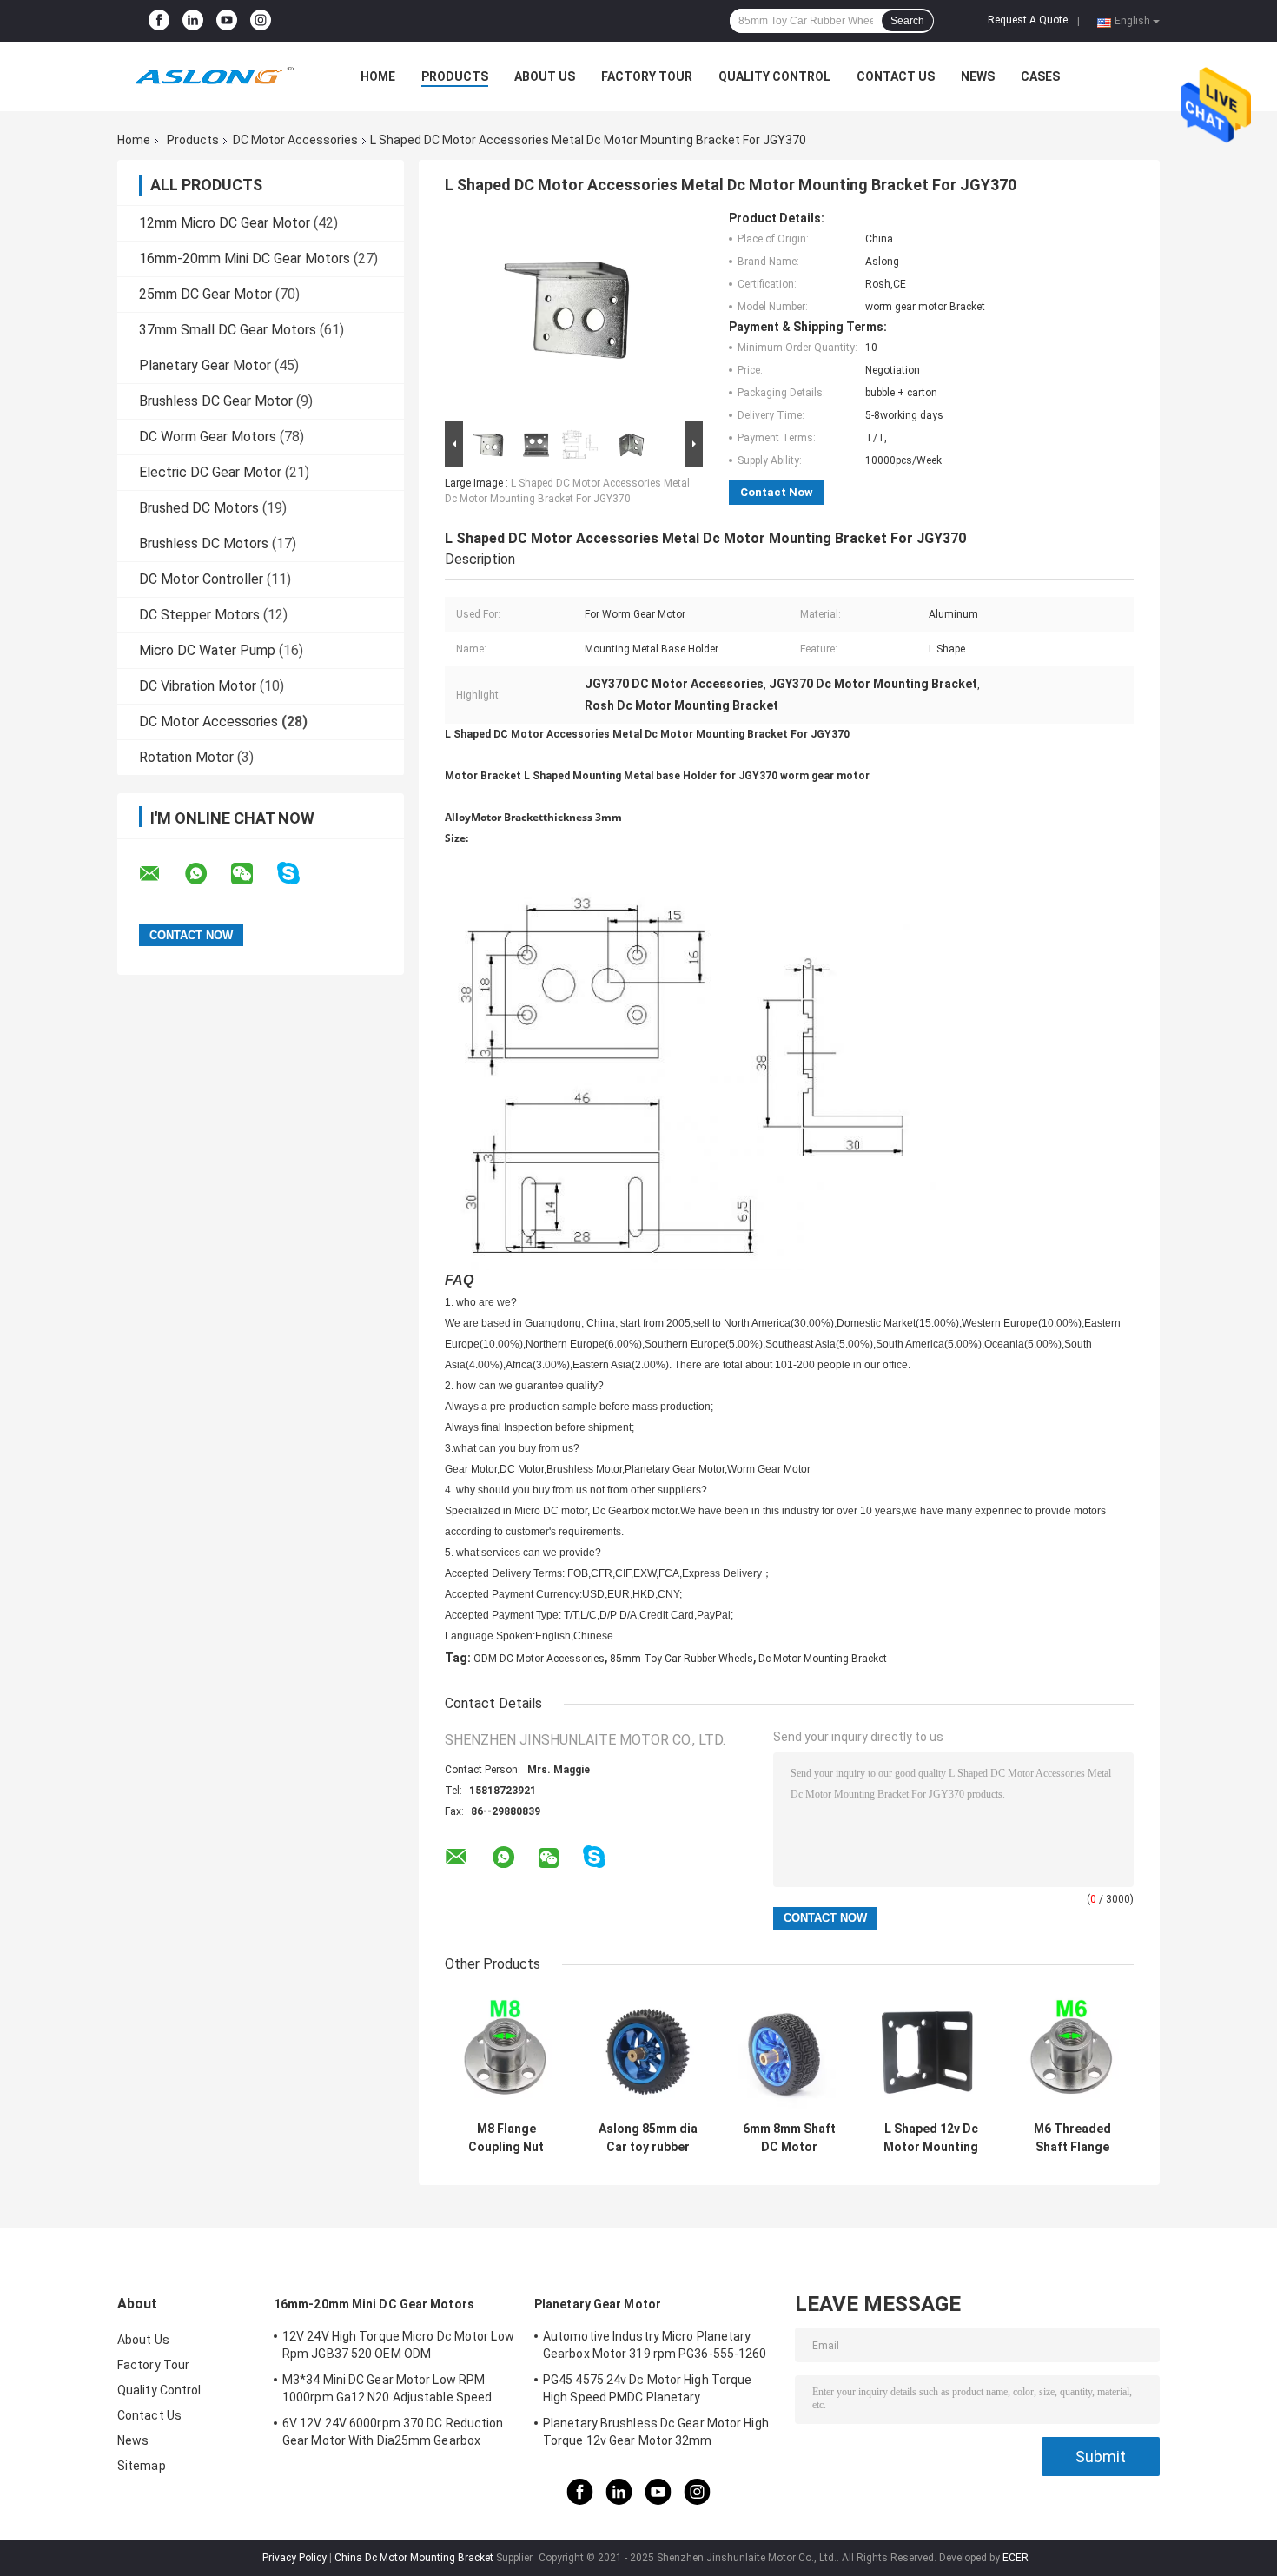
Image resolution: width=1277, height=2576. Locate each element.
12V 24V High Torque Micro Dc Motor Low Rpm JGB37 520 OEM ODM (398, 2345)
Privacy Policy (294, 2558)
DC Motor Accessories (295, 140)
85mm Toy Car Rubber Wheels (682, 1659)
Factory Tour (647, 76)
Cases (1040, 76)
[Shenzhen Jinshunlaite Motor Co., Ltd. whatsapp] (207, 874)
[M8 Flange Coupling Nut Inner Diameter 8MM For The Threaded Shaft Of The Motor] (506, 2052)
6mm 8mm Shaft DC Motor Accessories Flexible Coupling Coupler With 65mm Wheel (790, 2138)
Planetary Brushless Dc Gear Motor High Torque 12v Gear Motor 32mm (656, 2432)
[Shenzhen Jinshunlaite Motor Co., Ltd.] (213, 76)
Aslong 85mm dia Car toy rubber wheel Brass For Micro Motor (648, 2138)
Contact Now (777, 492)
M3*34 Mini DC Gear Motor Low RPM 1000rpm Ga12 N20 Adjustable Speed (387, 2388)
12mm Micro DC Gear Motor (225, 223)
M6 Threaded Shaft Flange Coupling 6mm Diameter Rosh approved (1072, 2138)
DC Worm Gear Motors (208, 437)
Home (378, 76)
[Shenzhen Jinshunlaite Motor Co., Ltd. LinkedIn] (193, 21)
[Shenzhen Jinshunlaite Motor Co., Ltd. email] (161, 874)
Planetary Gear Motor (205, 365)
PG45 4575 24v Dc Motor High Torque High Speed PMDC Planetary (647, 2388)
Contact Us (896, 76)
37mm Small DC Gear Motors (228, 330)
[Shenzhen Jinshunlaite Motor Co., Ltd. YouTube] (227, 21)
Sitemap (142, 2466)
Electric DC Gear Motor (210, 472)
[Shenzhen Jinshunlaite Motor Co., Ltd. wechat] (253, 874)
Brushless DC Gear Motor (216, 401)
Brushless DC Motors (204, 543)
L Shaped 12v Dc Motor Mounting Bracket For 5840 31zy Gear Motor (931, 2138)
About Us (545, 76)
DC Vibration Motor (198, 686)
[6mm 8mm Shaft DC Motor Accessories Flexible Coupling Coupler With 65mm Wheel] (789, 2052)
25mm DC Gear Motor (205, 294)
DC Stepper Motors (199, 615)
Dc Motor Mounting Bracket (823, 1659)
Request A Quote (1028, 20)
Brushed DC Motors (199, 508)
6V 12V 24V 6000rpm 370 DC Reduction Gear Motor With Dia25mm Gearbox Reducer (393, 2434)
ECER (1016, 2558)
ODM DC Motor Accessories (539, 1659)
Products (455, 76)
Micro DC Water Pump (207, 650)
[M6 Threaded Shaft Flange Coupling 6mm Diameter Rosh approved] (1072, 2052)
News (978, 76)
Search (907, 21)
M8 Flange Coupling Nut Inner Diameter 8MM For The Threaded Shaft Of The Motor (506, 2138)
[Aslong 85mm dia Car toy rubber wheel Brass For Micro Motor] (648, 2052)
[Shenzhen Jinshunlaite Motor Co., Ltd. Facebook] (159, 21)
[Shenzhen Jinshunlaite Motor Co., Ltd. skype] (299, 874)
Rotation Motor (186, 757)
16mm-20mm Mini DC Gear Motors (245, 258)
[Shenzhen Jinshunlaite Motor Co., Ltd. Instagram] (261, 21)
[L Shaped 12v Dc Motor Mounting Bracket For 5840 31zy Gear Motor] (931, 2052)
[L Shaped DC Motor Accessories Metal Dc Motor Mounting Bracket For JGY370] (566, 314)
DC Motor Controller (201, 579)
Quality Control (774, 76)
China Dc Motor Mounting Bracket (414, 2558)
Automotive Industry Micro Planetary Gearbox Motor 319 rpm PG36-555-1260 (655, 2345)
